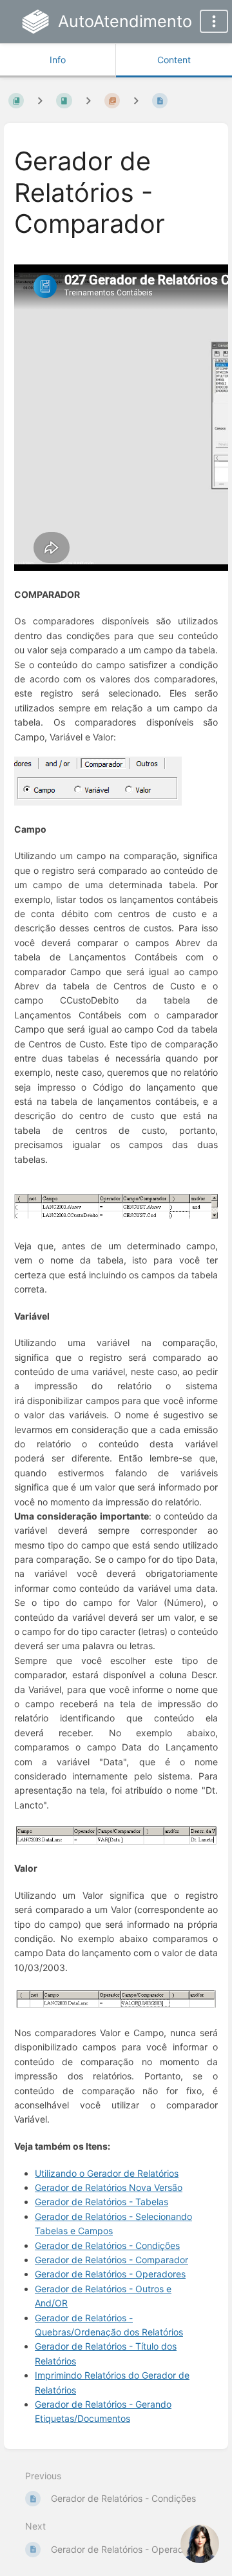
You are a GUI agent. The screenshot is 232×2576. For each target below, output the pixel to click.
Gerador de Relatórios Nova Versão (109, 2187)
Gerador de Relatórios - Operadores (110, 2274)
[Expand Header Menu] (214, 21)
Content (174, 60)
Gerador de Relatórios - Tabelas (101, 2202)
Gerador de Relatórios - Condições (107, 2245)
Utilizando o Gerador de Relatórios (107, 2173)
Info (58, 60)
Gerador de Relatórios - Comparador (111, 2260)
